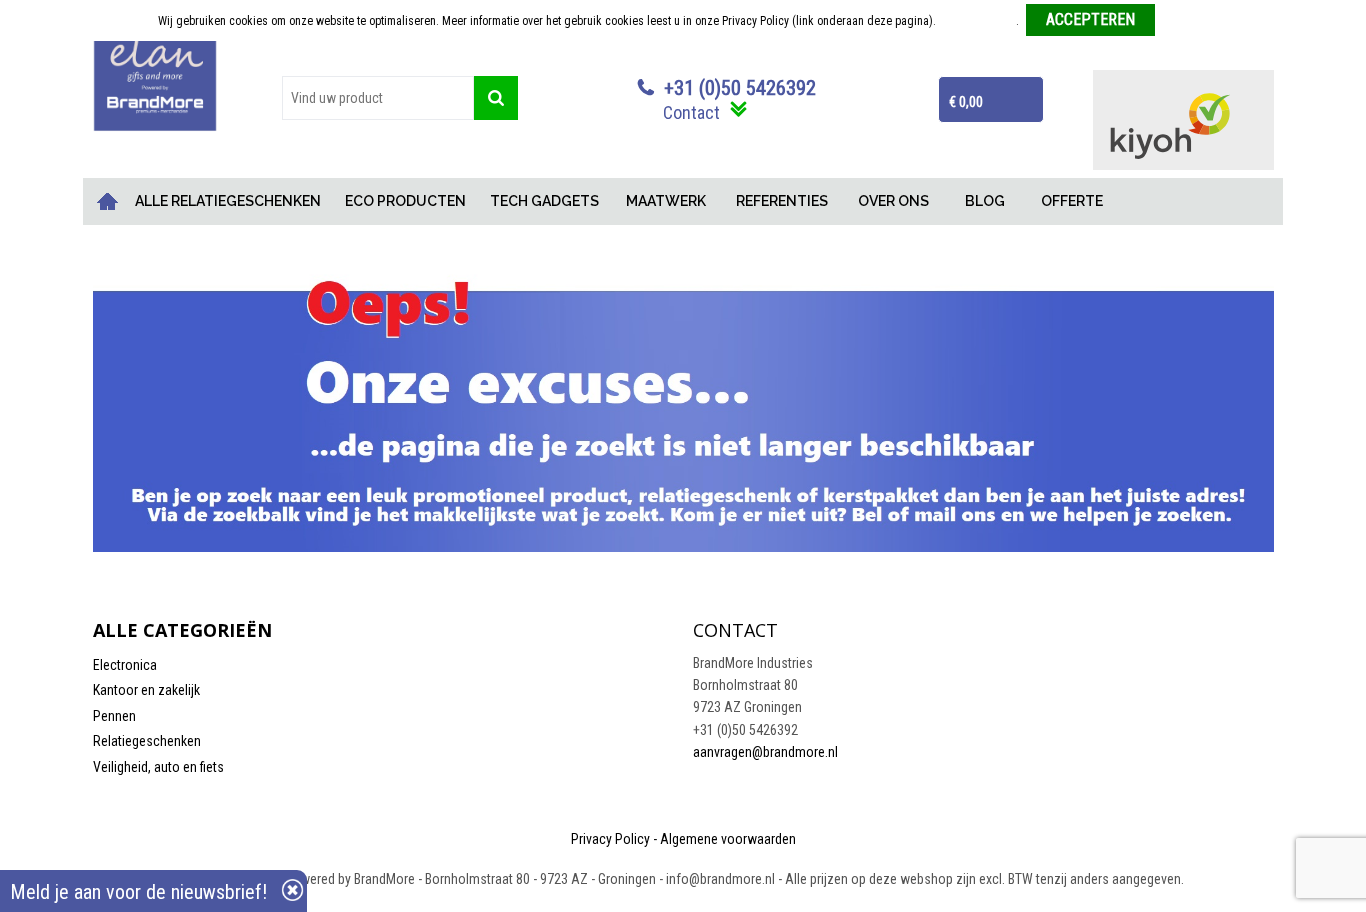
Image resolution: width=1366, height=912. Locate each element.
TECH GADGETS (544, 201)
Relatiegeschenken (147, 741)
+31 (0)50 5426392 (740, 88)
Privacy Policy (610, 839)
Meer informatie (977, 21)
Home (108, 201)
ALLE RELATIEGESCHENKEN (228, 201)
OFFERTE (1072, 201)
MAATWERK (666, 201)
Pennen (114, 716)
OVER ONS (893, 201)
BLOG (985, 201)
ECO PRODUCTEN (405, 201)
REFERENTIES (782, 201)
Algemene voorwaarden (728, 839)
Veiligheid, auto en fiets (158, 767)
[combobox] (378, 98)
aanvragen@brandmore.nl (765, 752)
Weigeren (1185, 21)
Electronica (125, 665)
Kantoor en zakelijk (146, 690)
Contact (691, 112)
